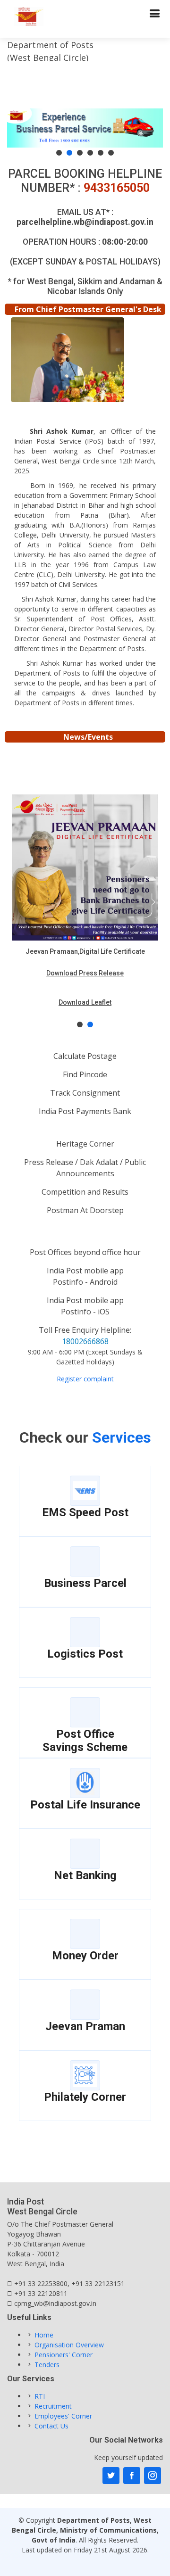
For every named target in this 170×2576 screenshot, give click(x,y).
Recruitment (53, 2406)
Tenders (47, 2365)
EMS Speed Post (85, 1512)
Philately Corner (85, 2097)
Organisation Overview (69, 2345)
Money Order (85, 1956)
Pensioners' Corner (64, 2355)
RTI (40, 2396)
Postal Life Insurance (85, 1805)
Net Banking (85, 1875)
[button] (59, 153)
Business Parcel (85, 1583)
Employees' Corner (63, 2416)
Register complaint (85, 1379)
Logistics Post (85, 1654)
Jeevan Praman (85, 2026)
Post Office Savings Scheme (85, 1741)
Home (44, 2335)
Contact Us (51, 2426)
